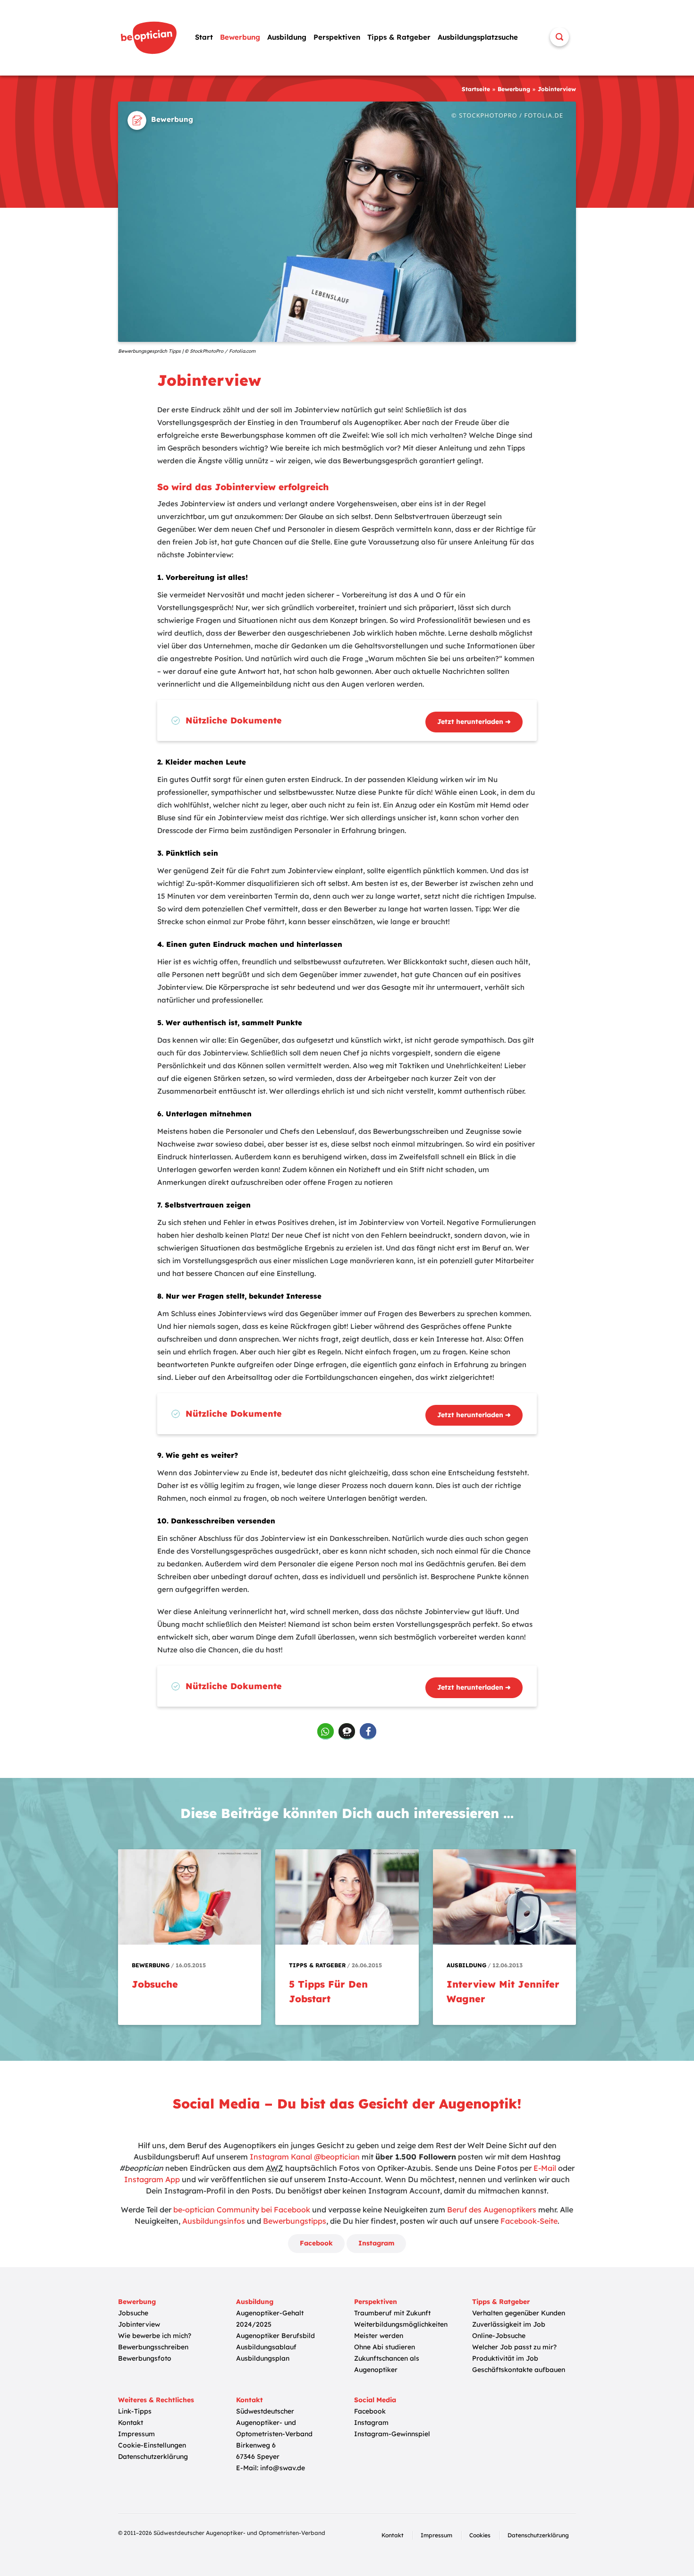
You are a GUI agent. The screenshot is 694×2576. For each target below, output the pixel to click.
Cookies (480, 2535)
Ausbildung (287, 37)
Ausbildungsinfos (214, 2221)
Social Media (375, 2400)
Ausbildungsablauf (266, 2347)
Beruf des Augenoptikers (492, 2210)
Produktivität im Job (505, 2358)
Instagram (376, 2243)
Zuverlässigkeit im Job (509, 2324)
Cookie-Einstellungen (152, 2445)
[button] (326, 1731)
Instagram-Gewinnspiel (392, 2434)
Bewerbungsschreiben (153, 2347)
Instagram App (152, 2179)
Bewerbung (240, 37)
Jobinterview (139, 2324)
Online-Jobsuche (499, 2336)
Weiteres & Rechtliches (156, 2400)
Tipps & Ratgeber (399, 37)
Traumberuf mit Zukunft (392, 2313)
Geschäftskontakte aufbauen (519, 2370)
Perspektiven (337, 37)
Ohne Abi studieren (385, 2347)
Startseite (476, 89)
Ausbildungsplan (263, 2358)
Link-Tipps (135, 2411)
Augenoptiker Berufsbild (275, 2336)
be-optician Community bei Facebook (242, 2210)
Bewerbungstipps (295, 2221)
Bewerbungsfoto (145, 2358)
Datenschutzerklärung (153, 2457)
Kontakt (131, 2423)
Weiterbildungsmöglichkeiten (401, 2324)
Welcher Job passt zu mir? (514, 2347)
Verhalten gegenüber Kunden (519, 2313)
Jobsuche (133, 2313)
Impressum (136, 2434)
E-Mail (545, 2168)
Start (204, 37)
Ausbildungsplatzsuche (478, 37)
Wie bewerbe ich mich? (155, 2336)
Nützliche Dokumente (234, 720)
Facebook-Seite (529, 2221)
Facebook (316, 2243)
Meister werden (379, 2336)
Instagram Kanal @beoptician (305, 2157)
